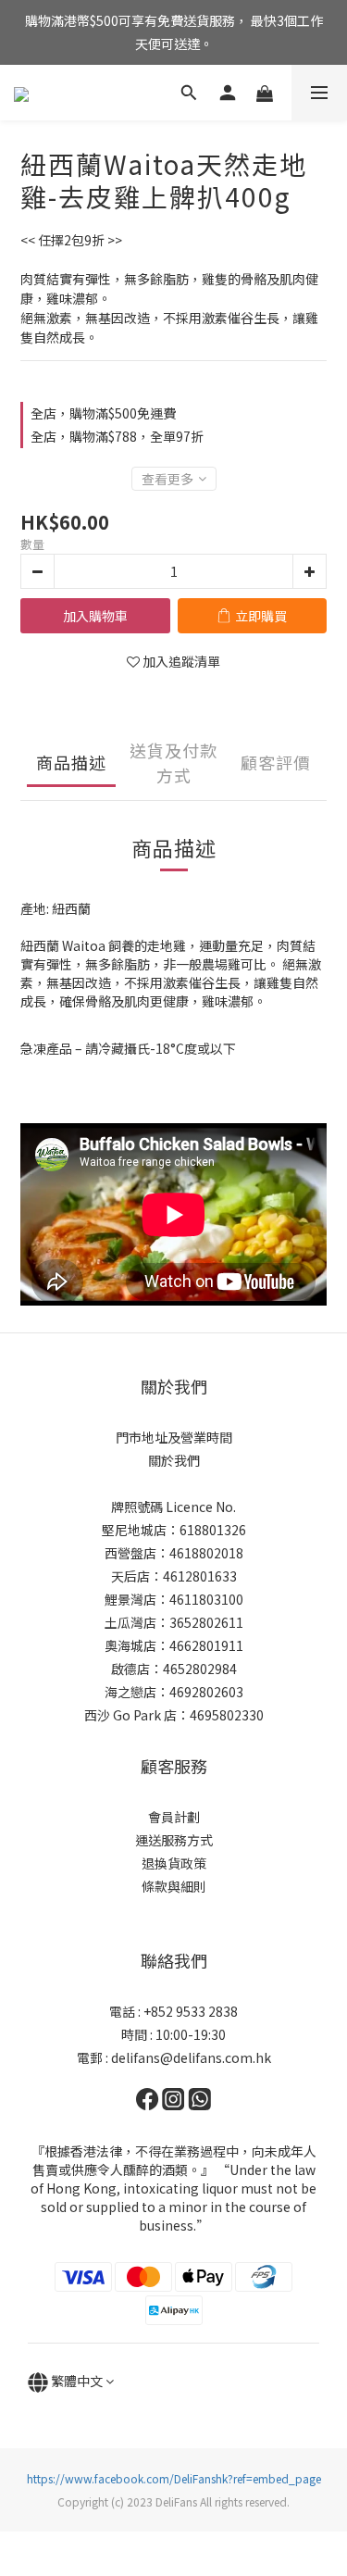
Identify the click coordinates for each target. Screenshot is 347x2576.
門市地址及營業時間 (174, 1437)
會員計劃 (174, 1817)
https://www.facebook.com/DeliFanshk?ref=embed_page (174, 2478)
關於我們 (174, 1460)
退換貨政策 (174, 1863)
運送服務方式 (174, 1840)
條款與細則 (174, 1886)
